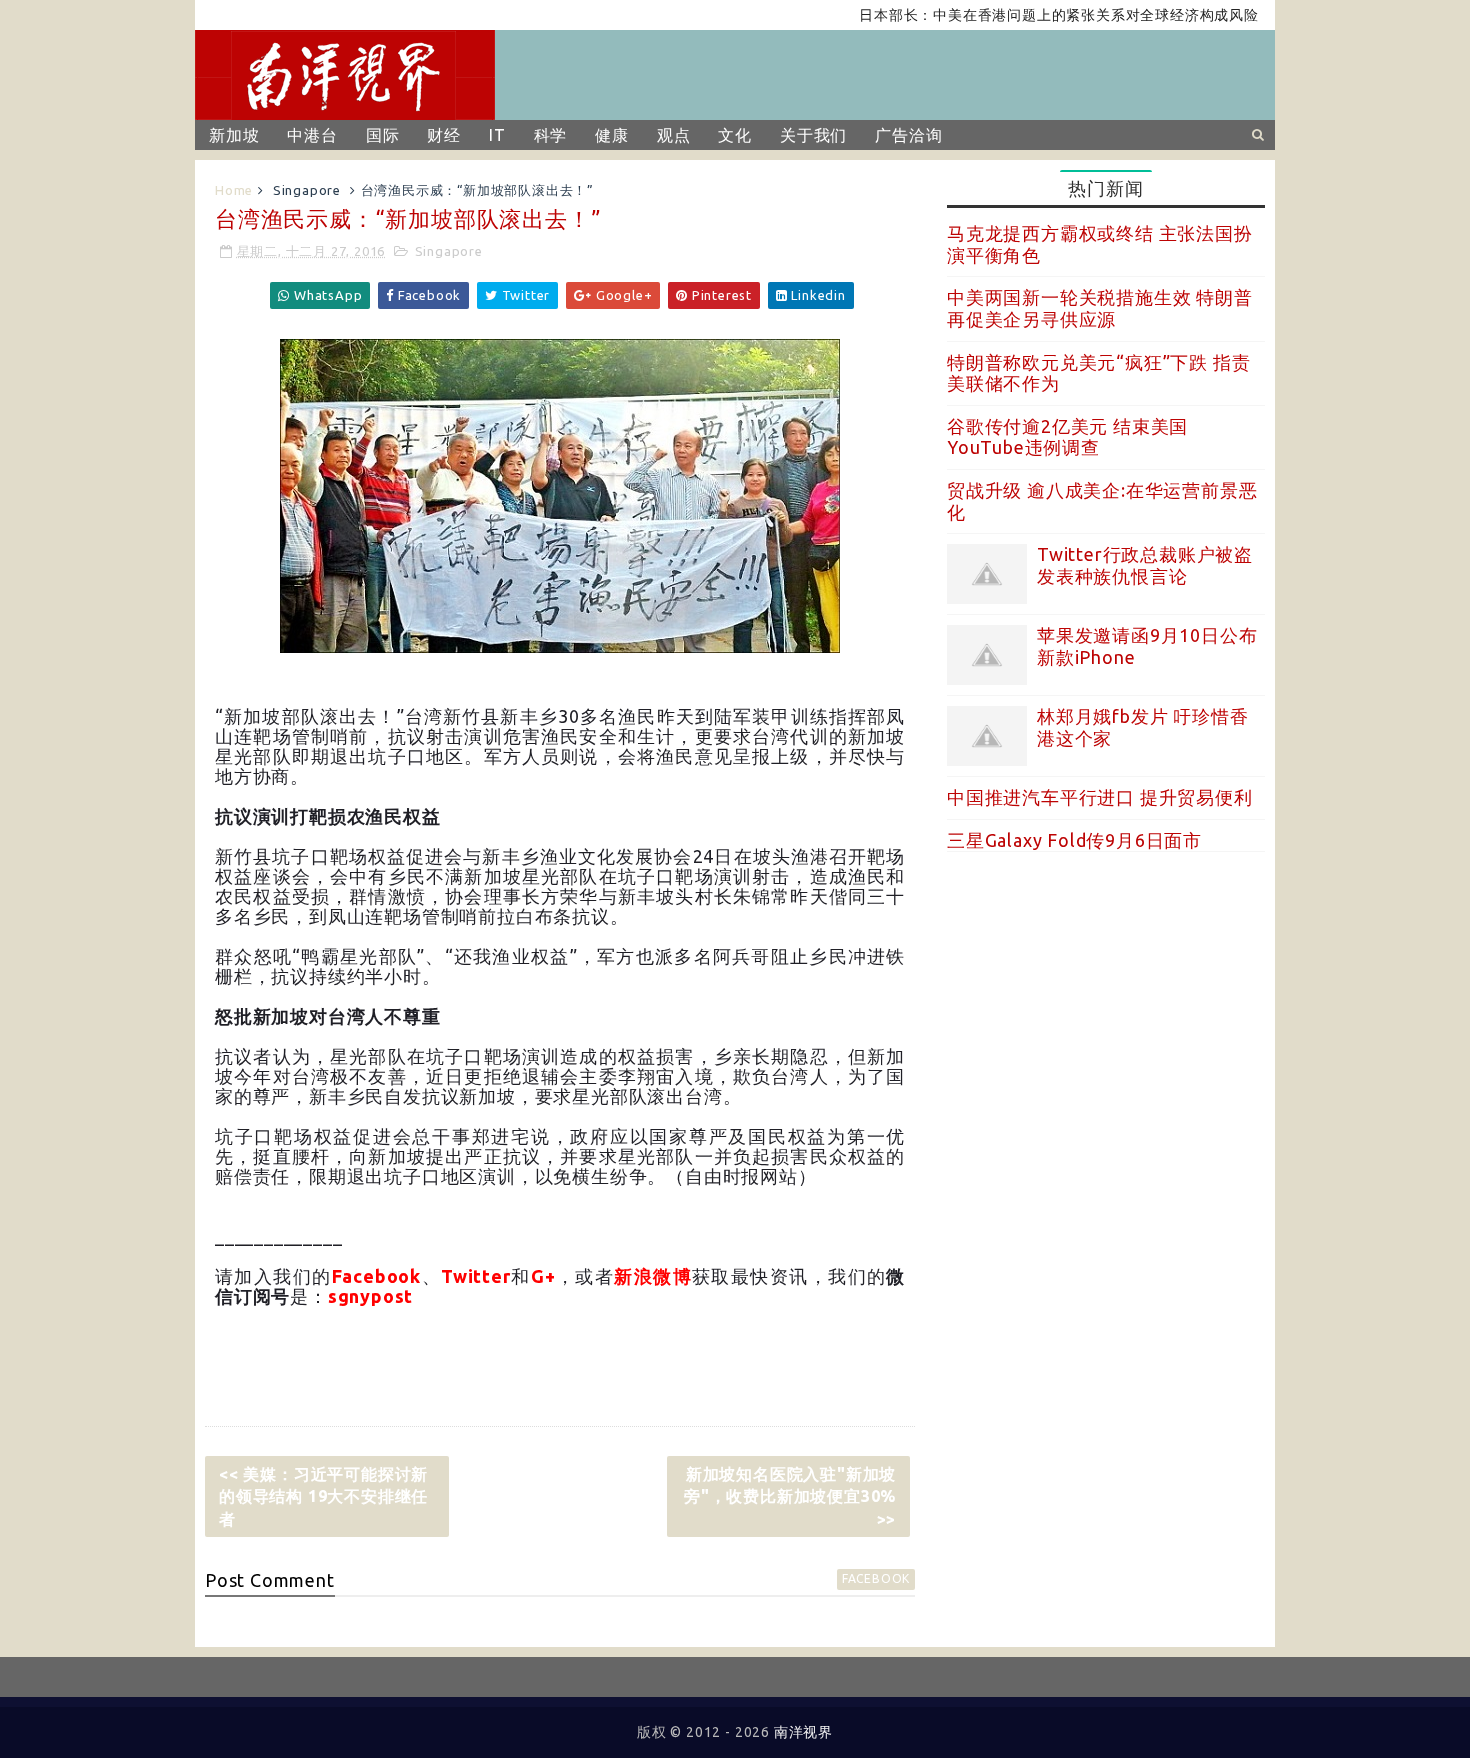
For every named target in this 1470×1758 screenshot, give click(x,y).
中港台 (312, 135)
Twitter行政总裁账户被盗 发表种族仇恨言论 (1145, 565)
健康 (612, 135)
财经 (444, 135)
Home (234, 190)
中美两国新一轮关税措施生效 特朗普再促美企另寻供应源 (1100, 308)
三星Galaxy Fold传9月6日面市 (1074, 840)
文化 (735, 135)
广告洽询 (908, 135)
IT (497, 135)
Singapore (307, 190)
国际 (383, 135)
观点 (674, 135)
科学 (551, 135)
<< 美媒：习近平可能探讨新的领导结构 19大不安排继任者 (323, 1496)
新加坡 (234, 135)
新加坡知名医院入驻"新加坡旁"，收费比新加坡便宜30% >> (790, 1496)
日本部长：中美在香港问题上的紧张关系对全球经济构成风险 (1028, 15)
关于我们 (813, 135)
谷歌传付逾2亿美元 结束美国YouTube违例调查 (1067, 437)
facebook (876, 1578)
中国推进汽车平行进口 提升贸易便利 (1100, 797)
